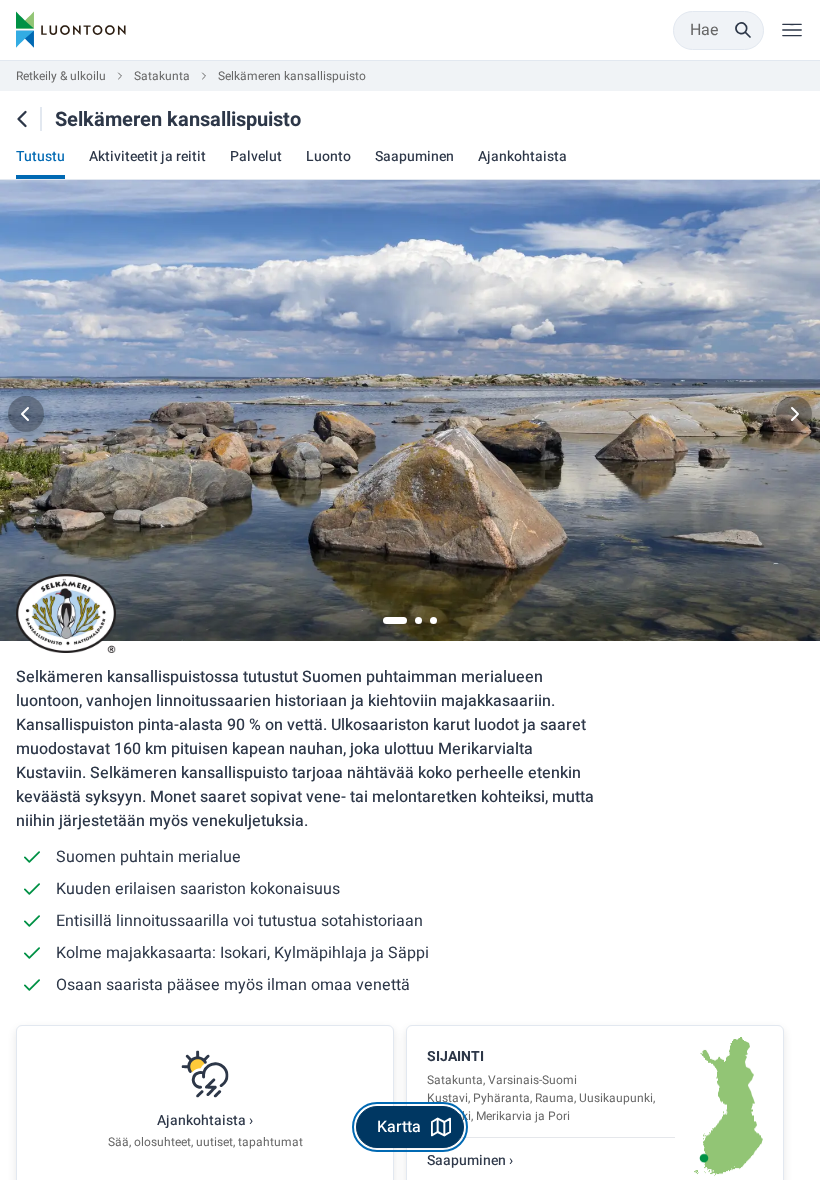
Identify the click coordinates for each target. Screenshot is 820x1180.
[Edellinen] (26, 414)
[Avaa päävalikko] (792, 30)
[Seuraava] (794, 414)
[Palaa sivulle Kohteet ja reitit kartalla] (22, 119)
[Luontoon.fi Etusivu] (71, 30)
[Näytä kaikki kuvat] (410, 414)
